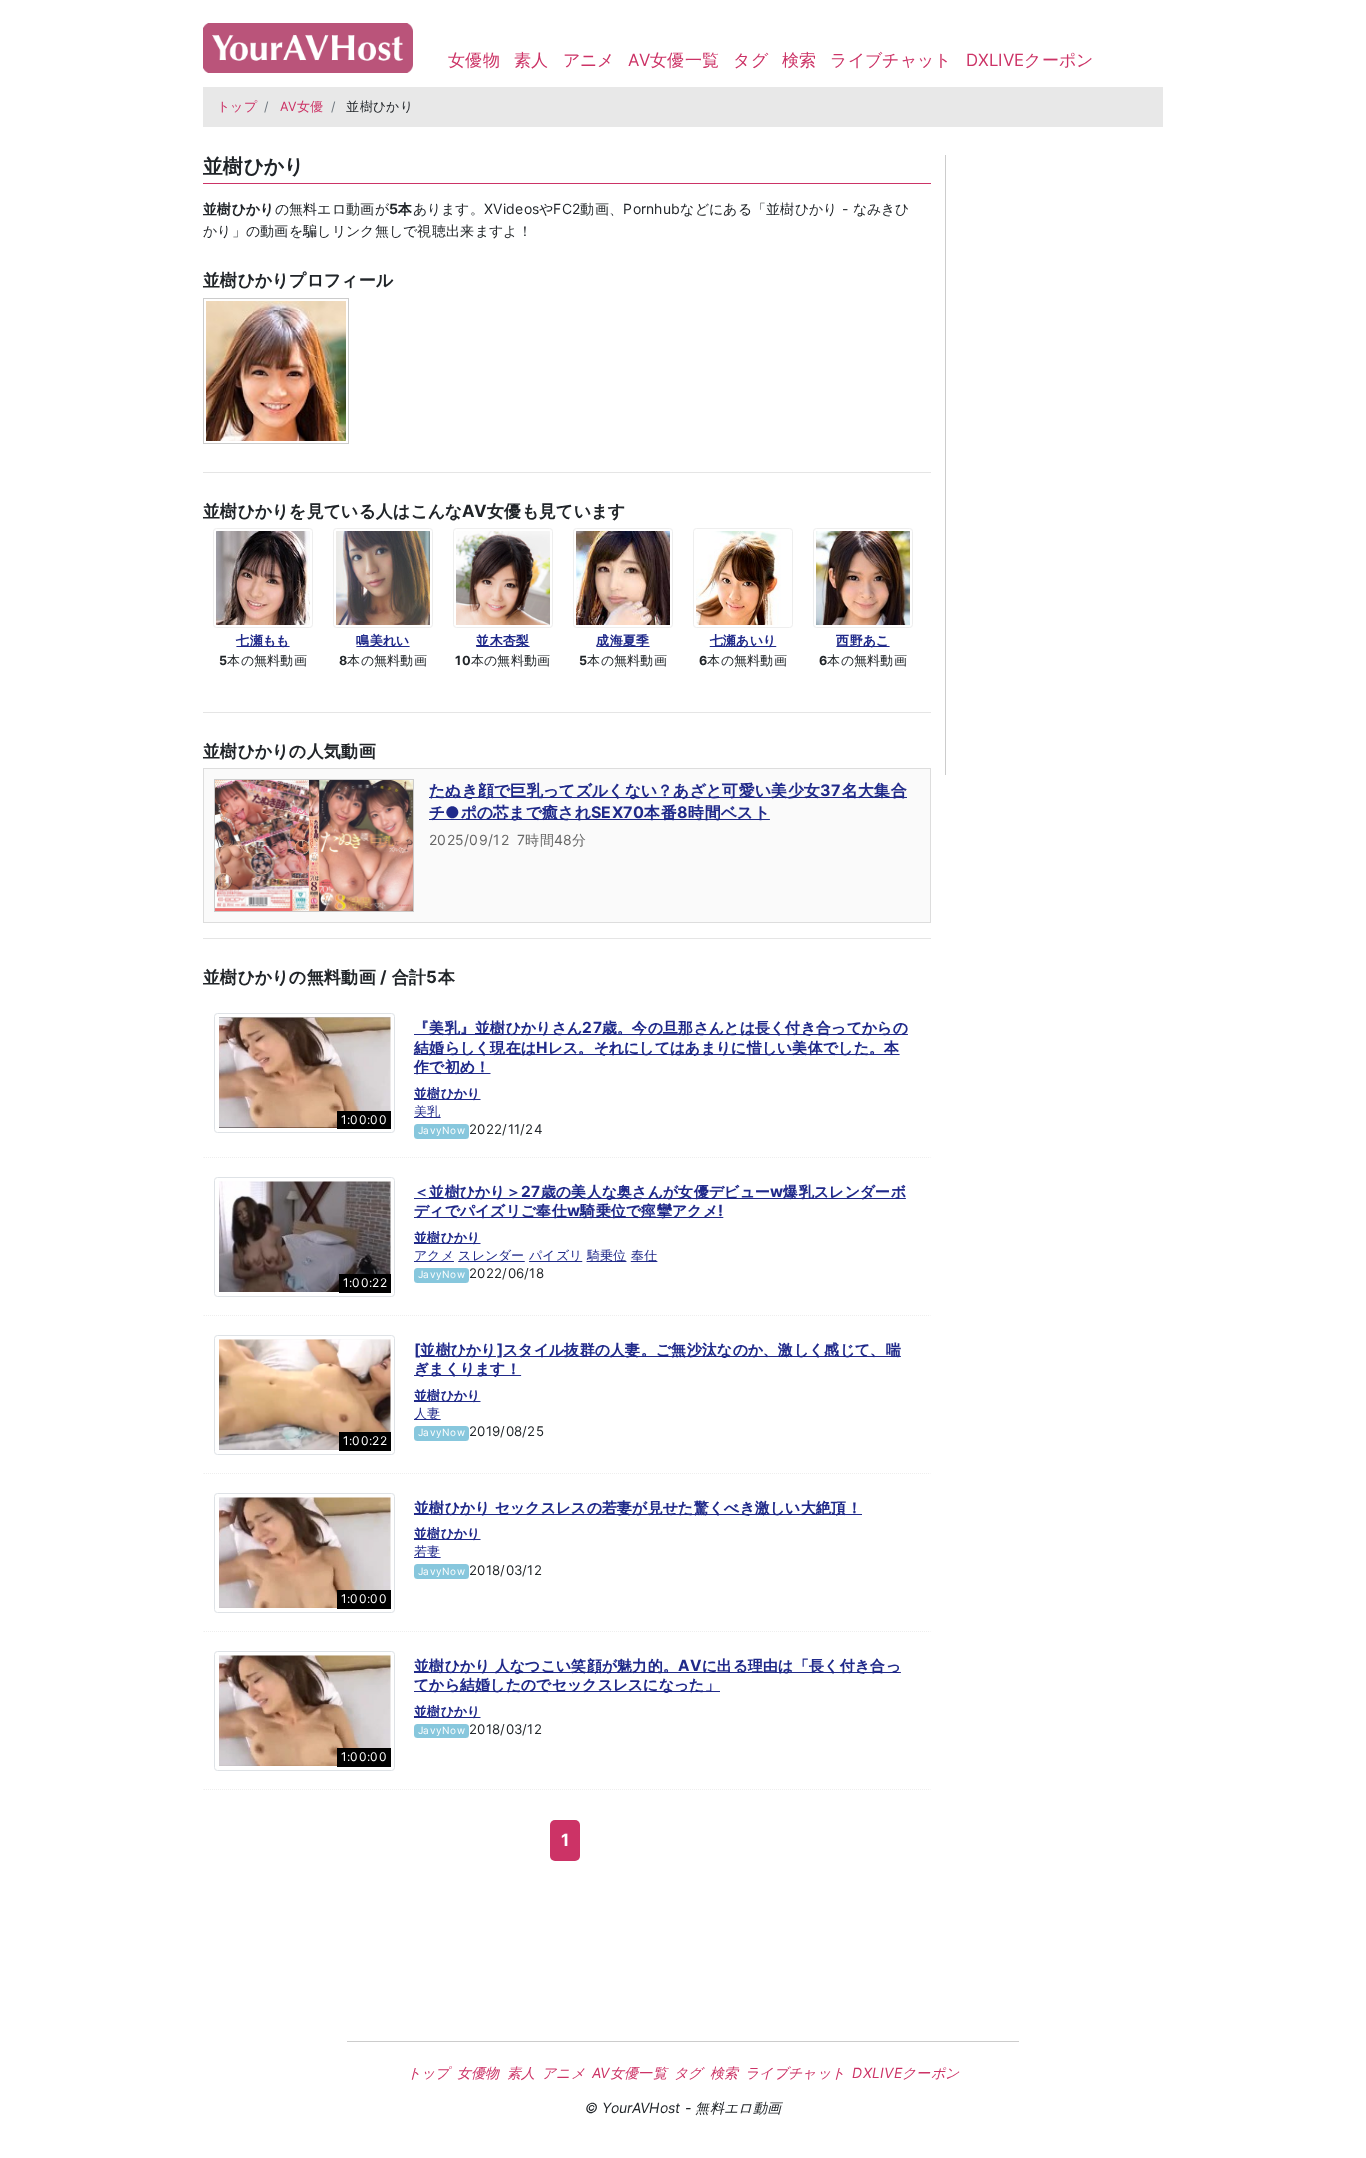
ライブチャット (890, 60)
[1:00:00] (304, 1072)
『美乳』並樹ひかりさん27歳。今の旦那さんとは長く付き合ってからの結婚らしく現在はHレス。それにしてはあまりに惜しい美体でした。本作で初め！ (661, 1047)
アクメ (434, 1255)
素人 (531, 60)
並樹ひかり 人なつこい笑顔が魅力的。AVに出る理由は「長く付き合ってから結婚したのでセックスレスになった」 (657, 1675)
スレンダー (491, 1255)
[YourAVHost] (308, 43)
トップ (237, 106)
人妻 (427, 1413)
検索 (799, 60)
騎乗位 (607, 1255)
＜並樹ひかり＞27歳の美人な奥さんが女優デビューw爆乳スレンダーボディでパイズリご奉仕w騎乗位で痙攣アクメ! (660, 1201)
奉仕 (644, 1255)
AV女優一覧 (673, 60)
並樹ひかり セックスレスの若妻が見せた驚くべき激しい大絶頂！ (638, 1507)
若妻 (427, 1551)
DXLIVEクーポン (1030, 60)
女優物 (474, 60)
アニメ (589, 60)
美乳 (427, 1111)
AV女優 (302, 106)
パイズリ (555, 1255)
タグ (750, 60)
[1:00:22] (304, 1235)
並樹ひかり (447, 1093)
